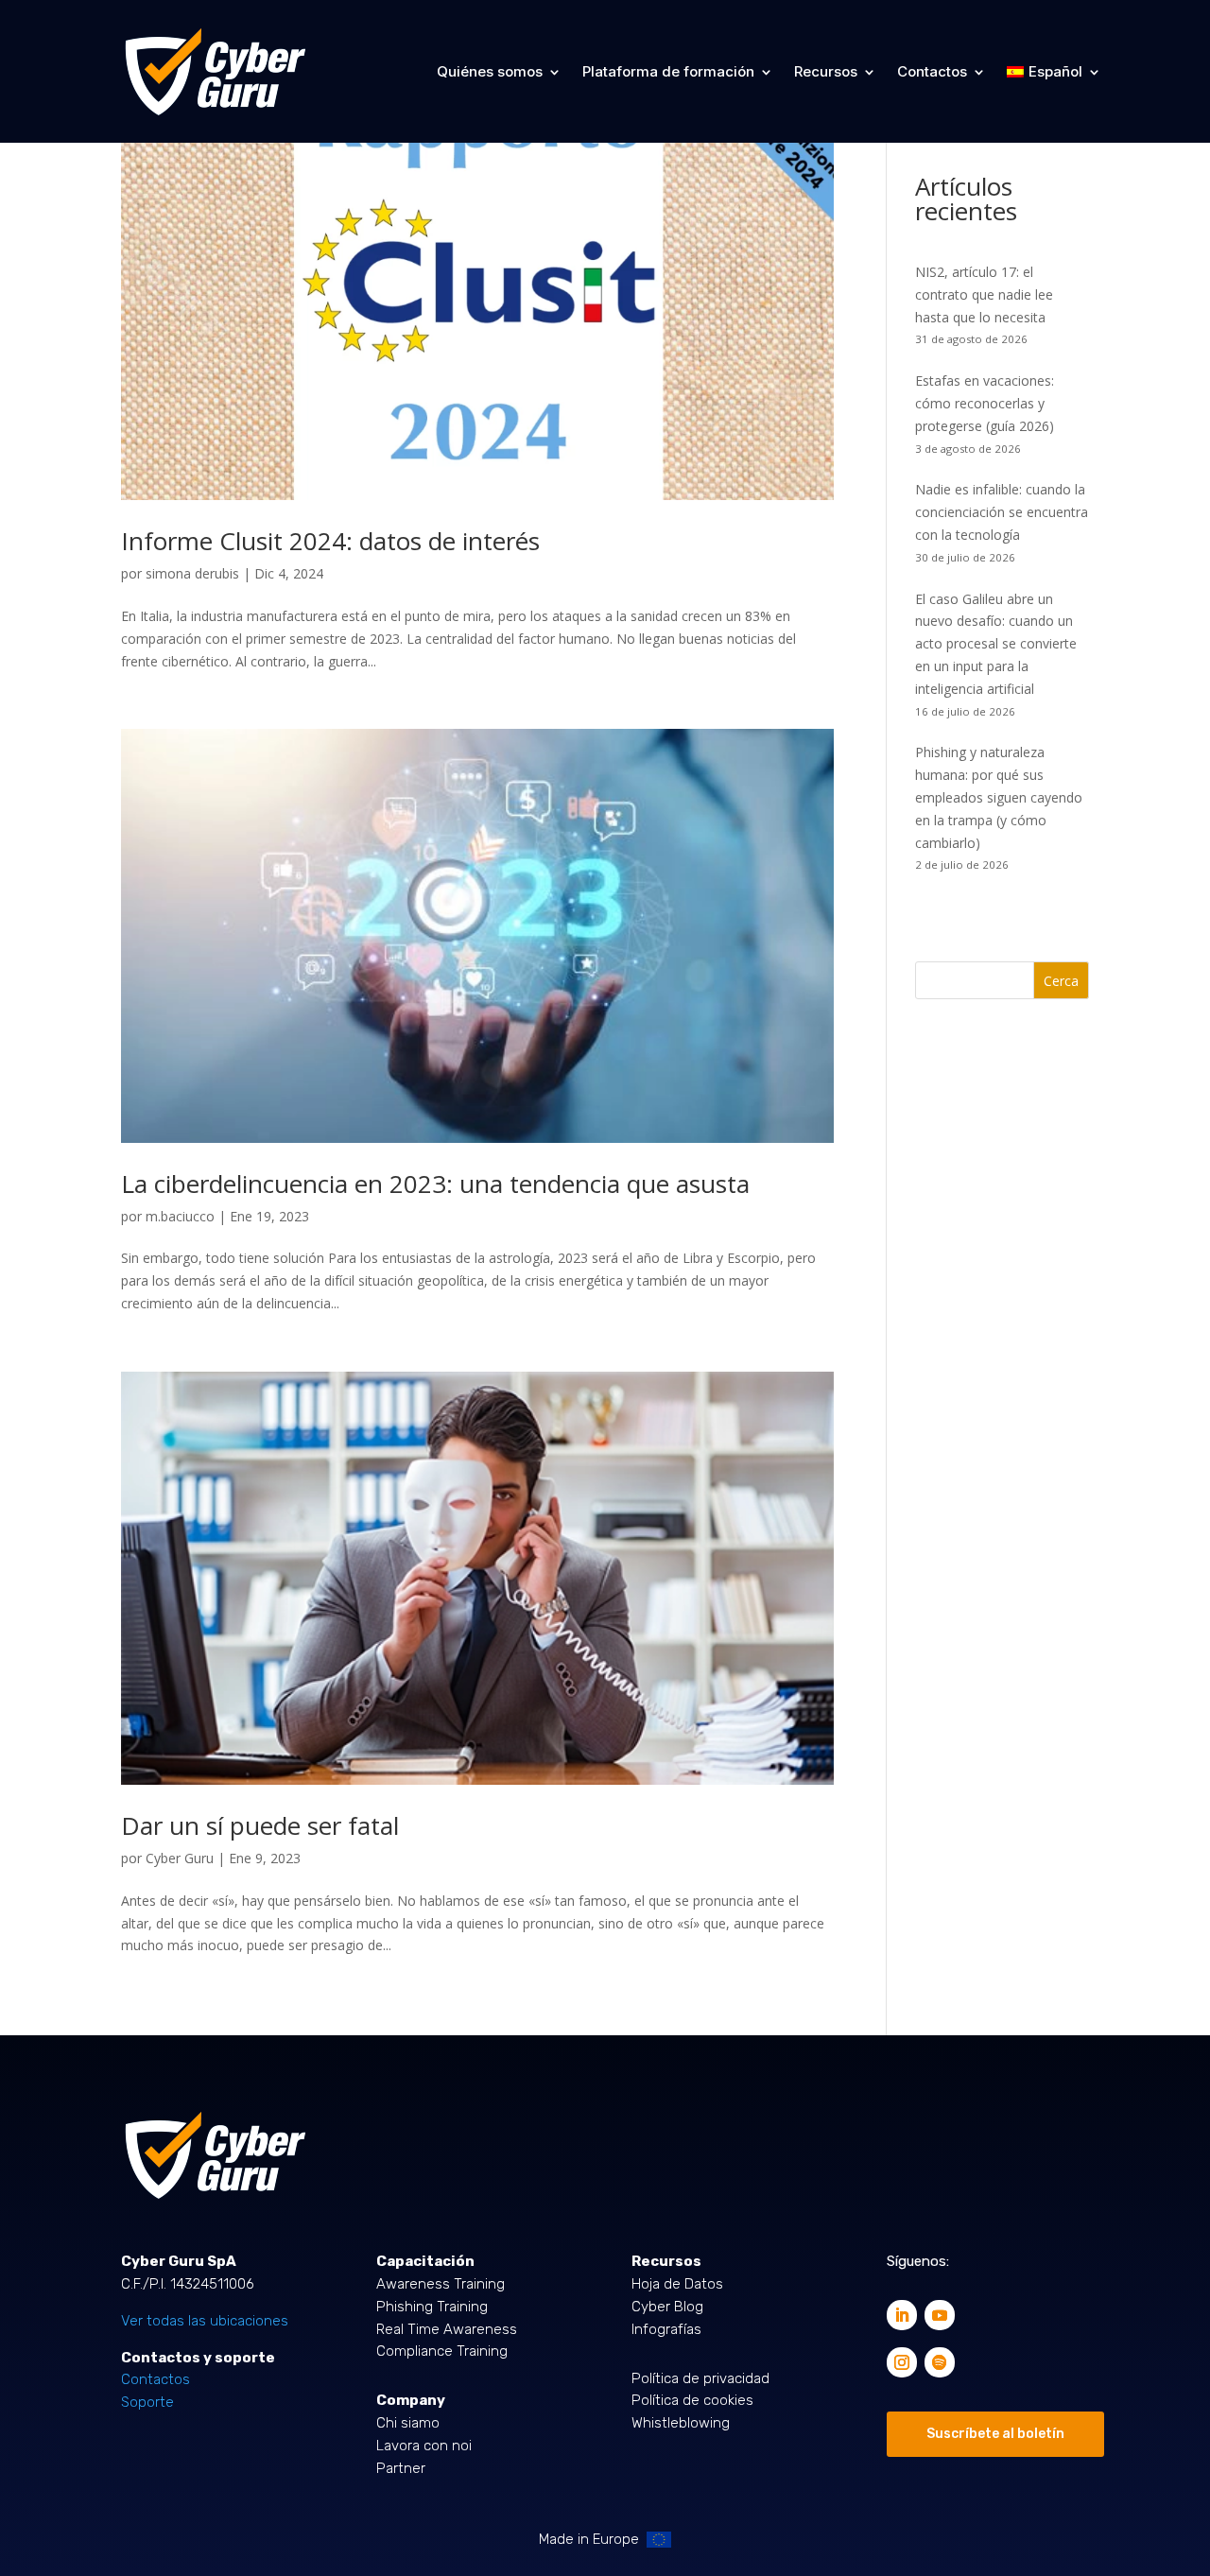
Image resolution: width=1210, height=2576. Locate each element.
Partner (401, 2468)
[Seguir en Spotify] (940, 2362)
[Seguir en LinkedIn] (902, 2315)
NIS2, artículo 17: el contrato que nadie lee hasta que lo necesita (984, 294)
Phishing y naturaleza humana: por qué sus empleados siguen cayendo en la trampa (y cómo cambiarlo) (999, 797)
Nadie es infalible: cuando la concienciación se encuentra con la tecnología (1002, 512)
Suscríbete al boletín (995, 2434)
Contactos (932, 71)
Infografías (666, 2329)
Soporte (147, 2402)
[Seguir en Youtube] (940, 2315)
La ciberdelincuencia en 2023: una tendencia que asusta (435, 1184)
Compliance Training (442, 2351)
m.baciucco (180, 1216)
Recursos (826, 71)
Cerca (1061, 981)
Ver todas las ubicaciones (205, 2321)
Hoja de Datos (677, 2284)
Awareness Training (441, 2284)
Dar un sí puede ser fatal (260, 1825)
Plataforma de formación (668, 71)
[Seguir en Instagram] (902, 2362)
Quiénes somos (490, 71)
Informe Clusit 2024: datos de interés (330, 541)
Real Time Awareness (447, 2329)
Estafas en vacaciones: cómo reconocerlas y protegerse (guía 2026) (985, 403)
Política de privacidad (700, 2378)
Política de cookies (692, 2400)
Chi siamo (408, 2423)
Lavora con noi (424, 2446)
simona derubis (192, 573)
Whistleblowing (681, 2423)
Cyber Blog (667, 2307)
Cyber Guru (180, 1858)
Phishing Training (432, 2307)
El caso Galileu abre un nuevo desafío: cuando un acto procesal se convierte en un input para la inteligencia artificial (996, 644)
